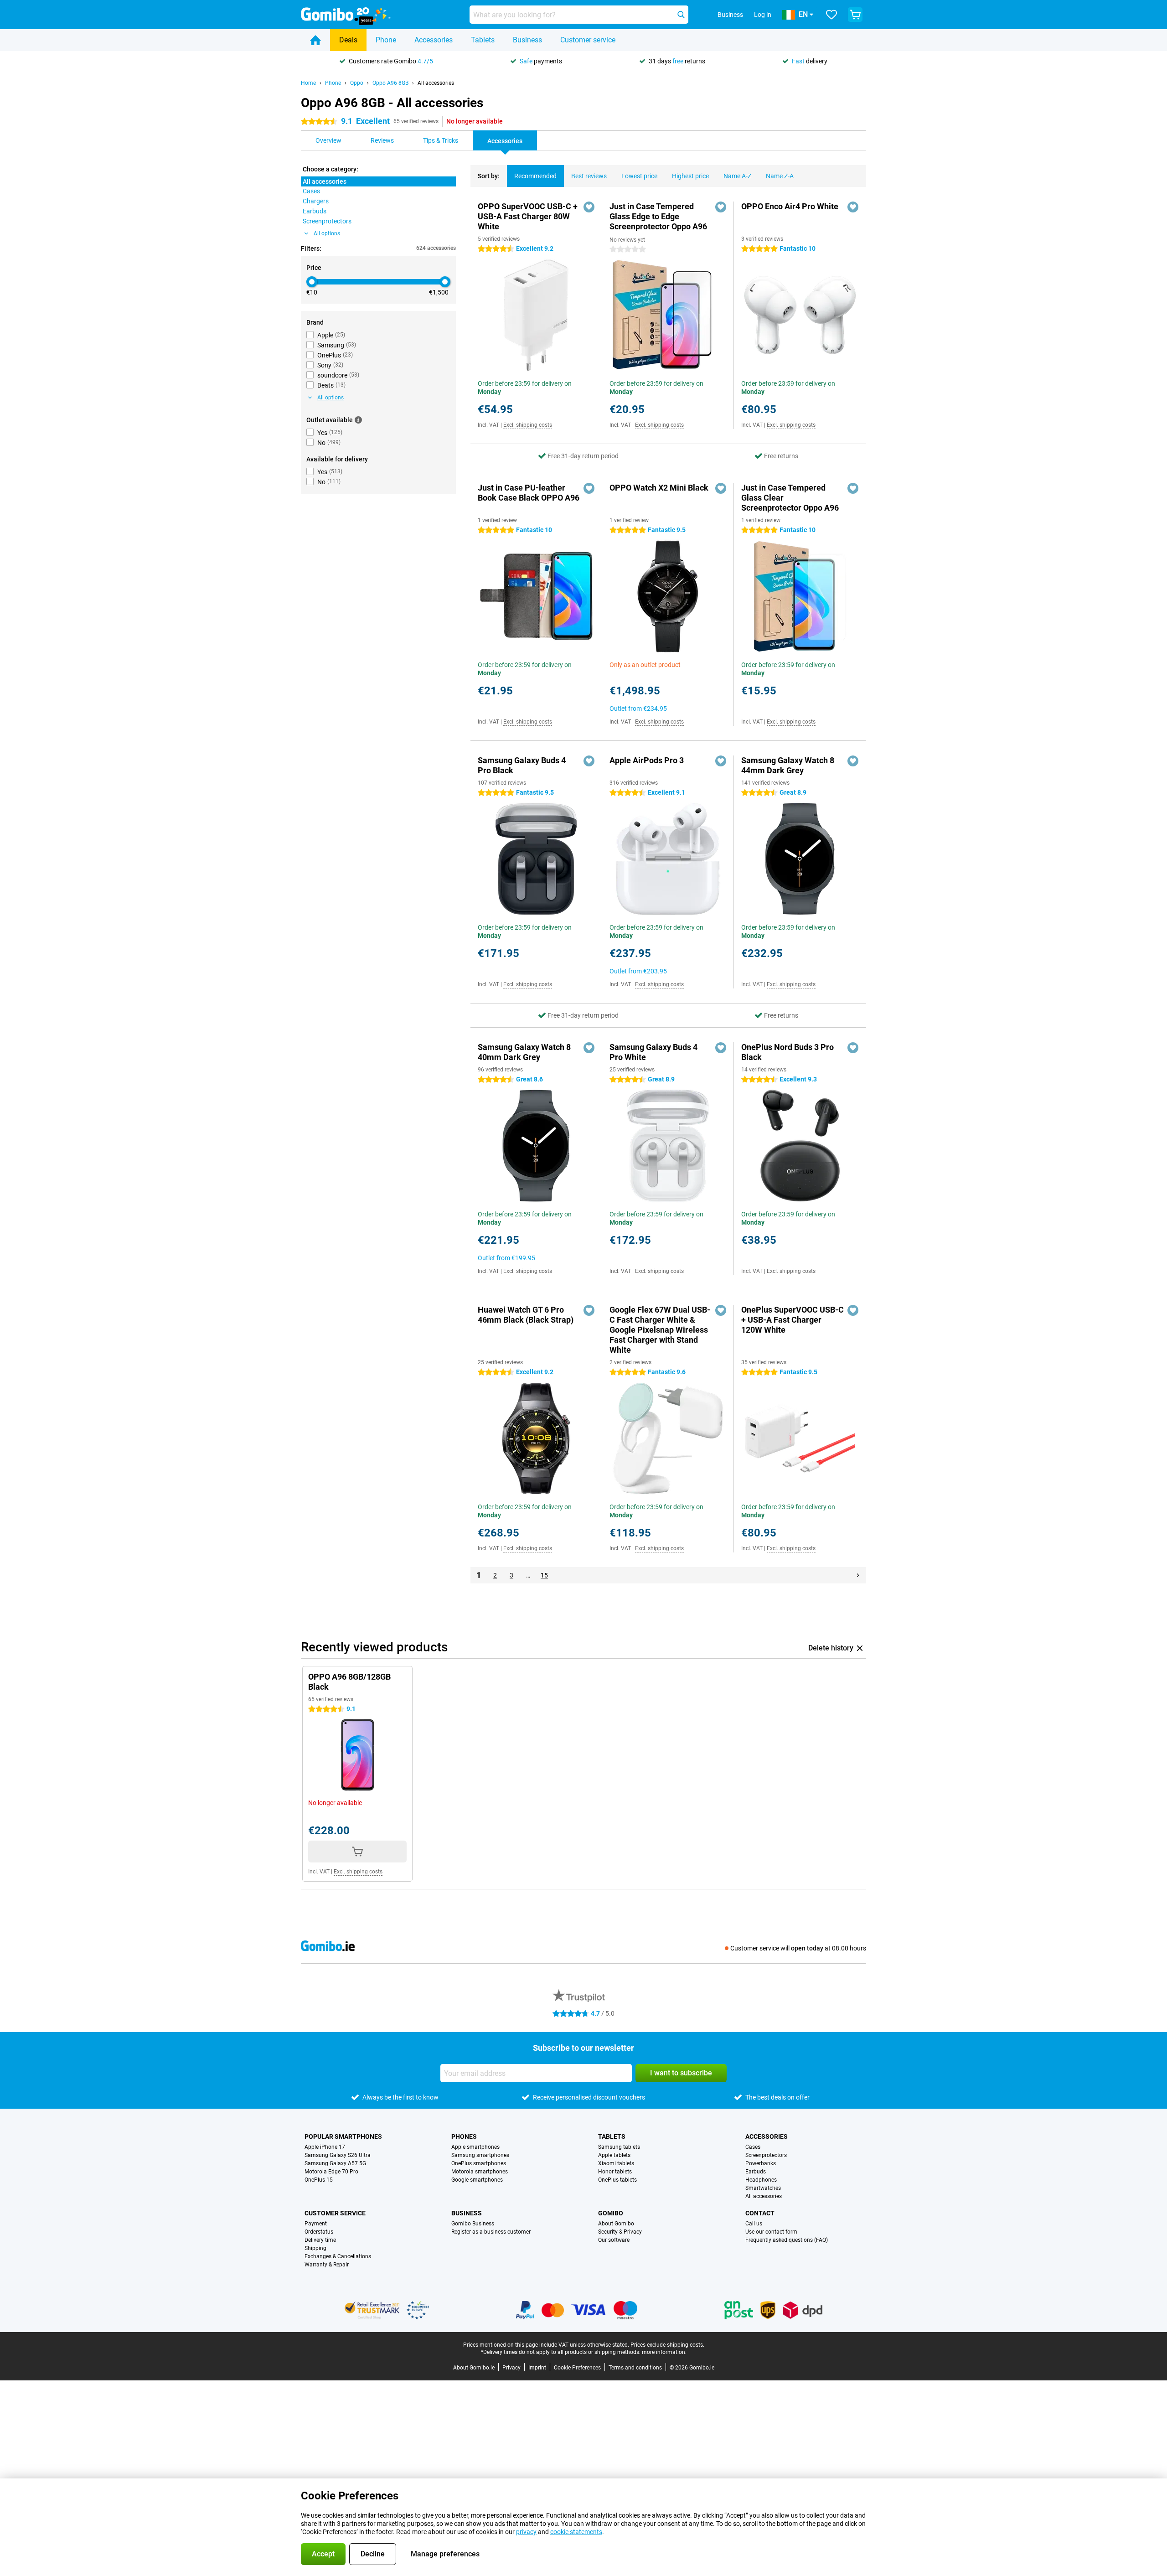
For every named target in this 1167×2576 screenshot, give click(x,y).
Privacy (511, 2368)
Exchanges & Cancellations (338, 2256)
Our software (614, 2240)
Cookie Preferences (577, 2368)
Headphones (761, 2180)
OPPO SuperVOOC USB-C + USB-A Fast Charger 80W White (528, 216)
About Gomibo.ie (474, 2368)
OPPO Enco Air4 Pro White (790, 206)
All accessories (436, 83)
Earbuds (756, 2172)
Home (308, 83)
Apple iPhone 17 (325, 2147)
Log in (763, 15)
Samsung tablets (619, 2147)
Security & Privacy (620, 2232)
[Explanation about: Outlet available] (358, 420)
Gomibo (611, 2213)
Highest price (690, 176)
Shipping (315, 2248)
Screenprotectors (766, 2155)
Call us (754, 2224)
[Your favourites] (831, 15)
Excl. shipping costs (528, 425)
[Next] (858, 1575)
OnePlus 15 (319, 2180)
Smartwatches (763, 2188)
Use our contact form (771, 2232)
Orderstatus (319, 2232)
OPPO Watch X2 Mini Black (659, 488)
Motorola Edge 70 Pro (331, 2172)
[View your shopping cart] (855, 15)
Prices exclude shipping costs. (667, 2345)
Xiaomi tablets (616, 2163)
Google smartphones (477, 2180)
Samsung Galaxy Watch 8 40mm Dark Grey (524, 1052)
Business (527, 40)
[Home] (315, 40)
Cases (753, 2147)
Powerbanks (761, 2163)
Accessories (434, 40)
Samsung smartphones (480, 2155)
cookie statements (576, 2532)
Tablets (483, 40)
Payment (316, 2224)
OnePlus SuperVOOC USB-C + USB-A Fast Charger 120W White (793, 1320)
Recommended (535, 176)
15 (544, 1575)
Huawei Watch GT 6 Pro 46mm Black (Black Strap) (526, 1315)
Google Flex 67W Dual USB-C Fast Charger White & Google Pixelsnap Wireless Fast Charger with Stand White (660, 1330)
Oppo (357, 83)
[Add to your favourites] (589, 207)
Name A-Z (737, 176)
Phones (464, 2136)
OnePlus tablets (617, 2180)
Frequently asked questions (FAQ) (787, 2240)
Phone (386, 40)
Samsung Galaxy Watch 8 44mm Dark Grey (788, 765)
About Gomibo (616, 2224)
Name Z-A (780, 176)
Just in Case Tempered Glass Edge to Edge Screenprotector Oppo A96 (658, 216)
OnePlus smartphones (479, 2163)
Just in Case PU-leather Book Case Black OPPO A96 (529, 493)
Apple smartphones (475, 2147)
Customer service (588, 40)
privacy (526, 2532)
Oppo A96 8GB (390, 83)
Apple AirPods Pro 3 (647, 760)
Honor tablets (615, 2172)
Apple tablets (614, 2155)
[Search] (681, 15)
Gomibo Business (473, 2224)
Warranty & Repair (327, 2265)
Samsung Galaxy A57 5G (335, 2163)
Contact (760, 2213)
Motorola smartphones (480, 2172)
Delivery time (320, 2240)
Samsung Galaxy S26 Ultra (338, 2155)
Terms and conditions (635, 2368)
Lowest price (639, 176)
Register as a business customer (491, 2232)
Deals (348, 40)
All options (327, 233)
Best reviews (589, 176)
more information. (664, 2352)
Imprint (537, 2368)
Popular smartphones (343, 2136)
